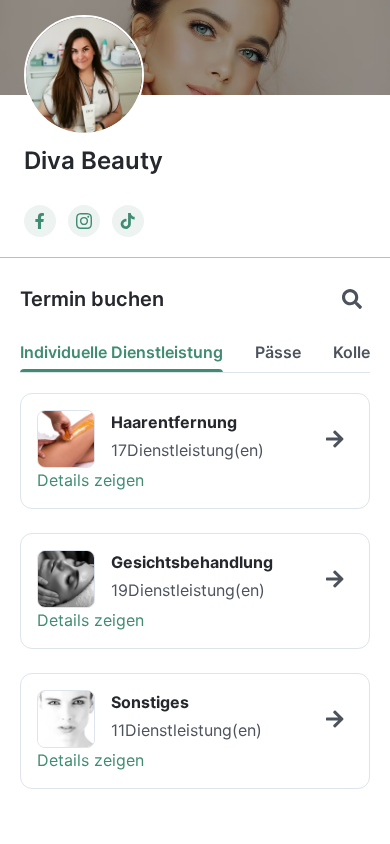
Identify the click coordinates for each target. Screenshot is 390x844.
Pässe (278, 352)
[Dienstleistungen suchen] (352, 299)
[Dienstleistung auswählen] (335, 439)
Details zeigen (90, 480)
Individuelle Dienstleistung (121, 352)
